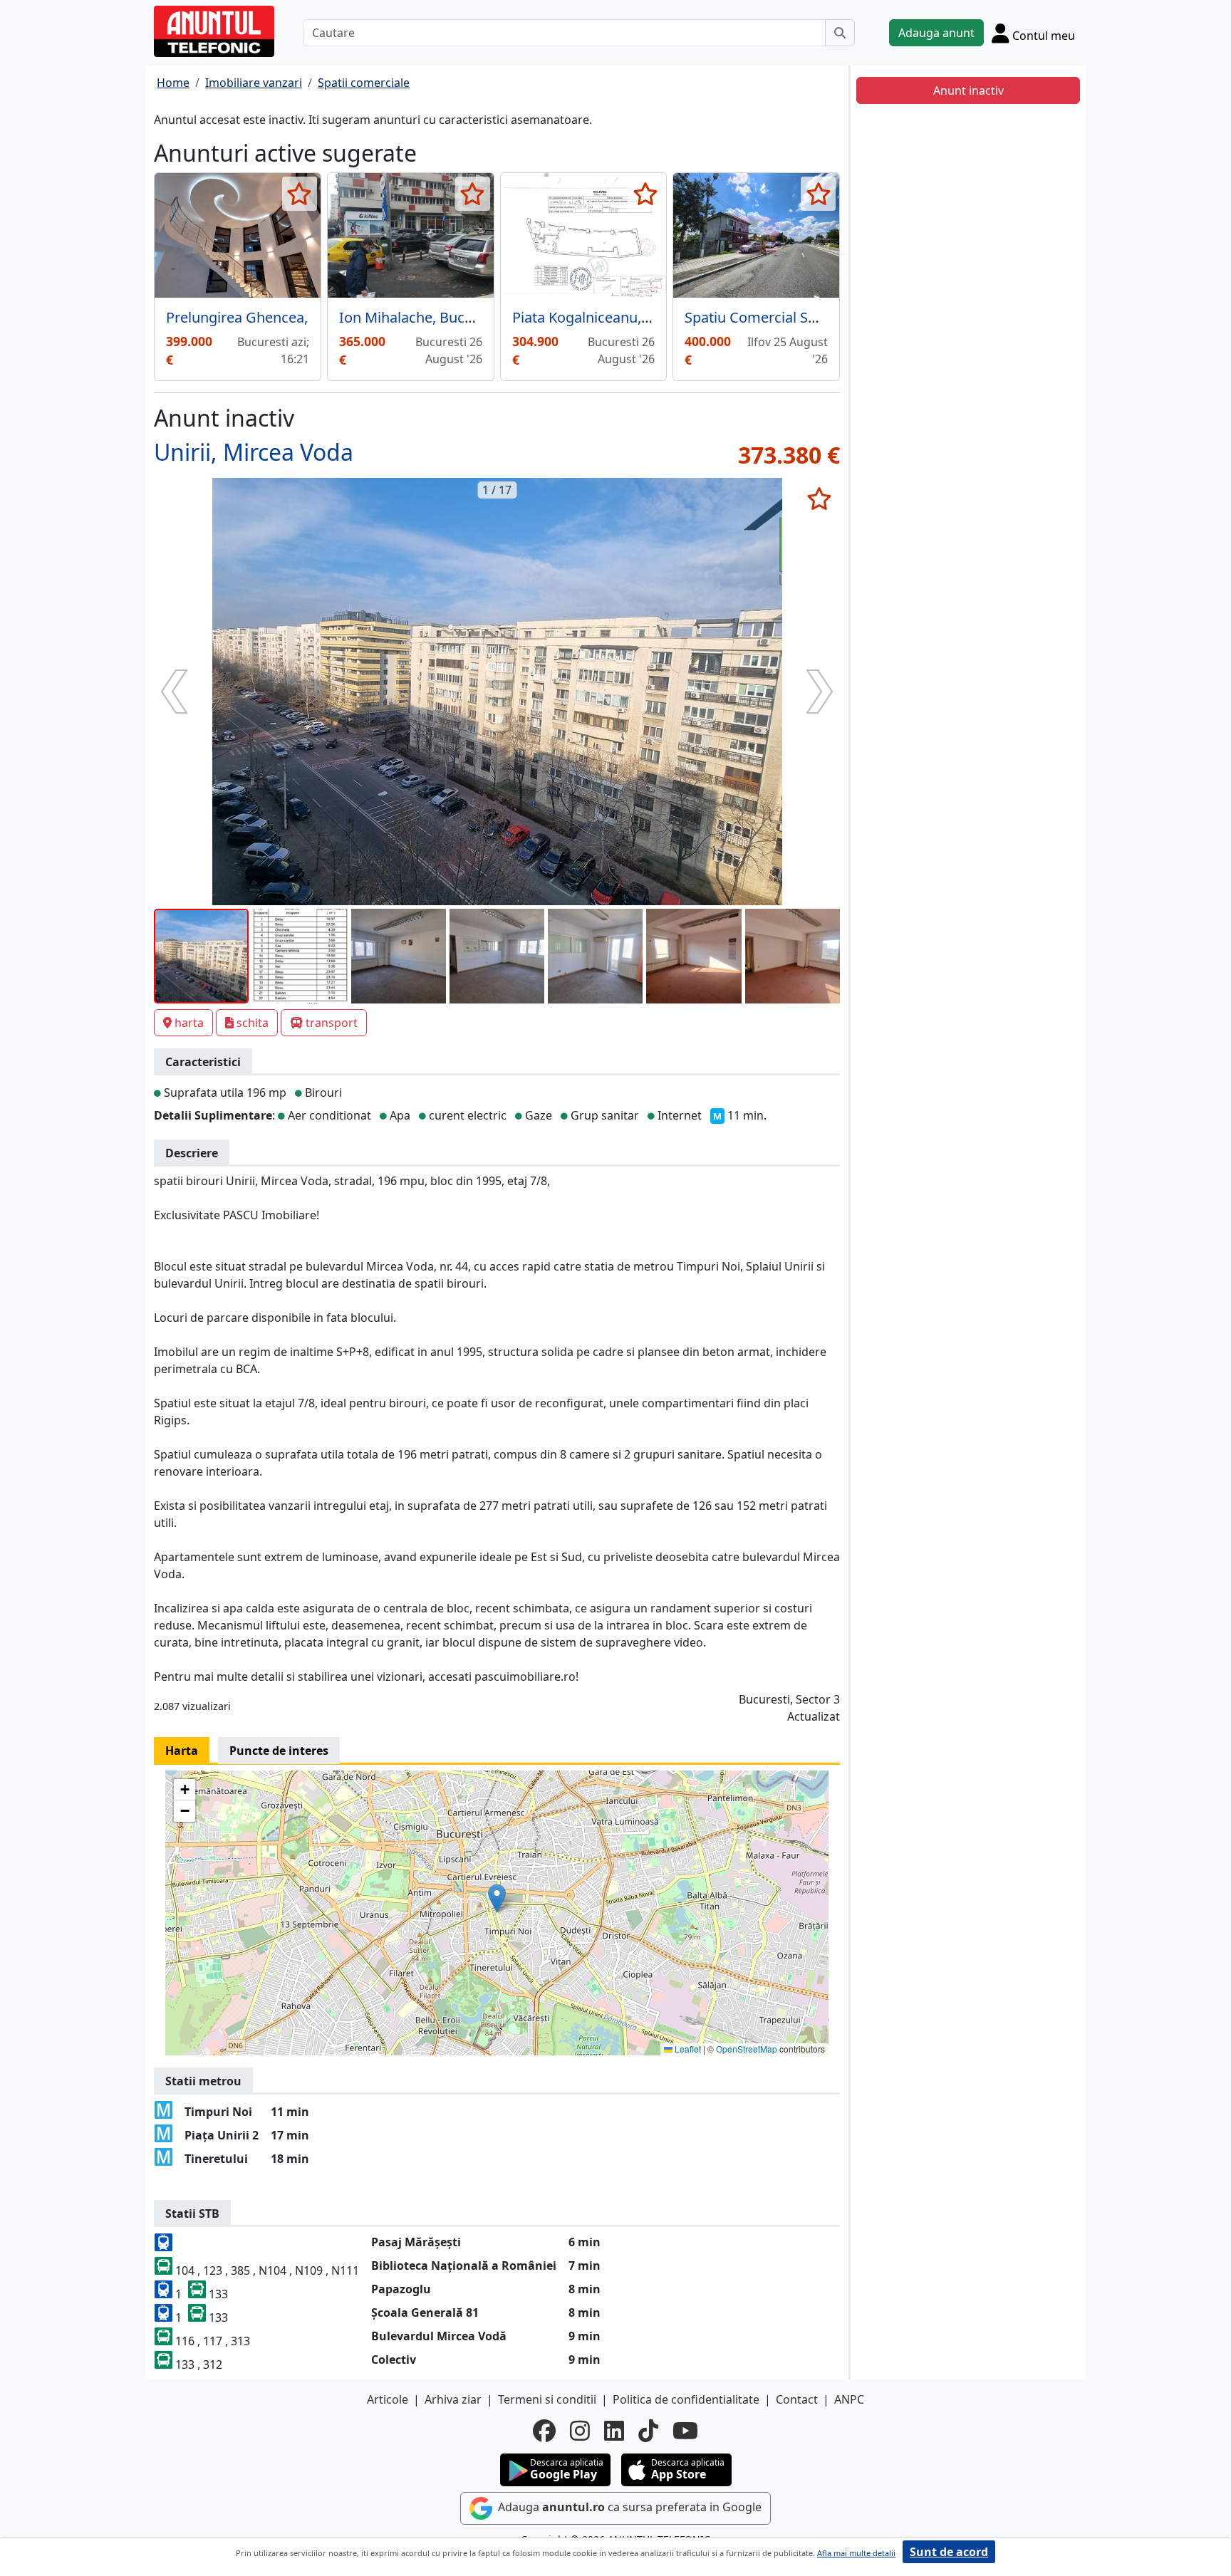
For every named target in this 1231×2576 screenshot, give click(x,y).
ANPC (849, 2399)
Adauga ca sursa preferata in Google (628, 2507)
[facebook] (544, 2431)
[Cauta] (840, 33)
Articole (388, 2399)
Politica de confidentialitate (686, 2399)
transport (332, 1023)
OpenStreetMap (747, 2049)
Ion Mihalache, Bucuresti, (422, 317)
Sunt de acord (949, 2552)
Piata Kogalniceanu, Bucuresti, (612, 317)
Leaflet (687, 2049)
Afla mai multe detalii (856, 2553)
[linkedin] (614, 2431)
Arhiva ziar (453, 2399)
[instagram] (580, 2431)
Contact (797, 2399)
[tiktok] (648, 2431)
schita (253, 1023)
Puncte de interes (279, 1751)
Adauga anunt (936, 33)
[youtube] (685, 2431)
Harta (182, 1751)
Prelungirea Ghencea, (237, 317)
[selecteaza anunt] (300, 194)
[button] (497, 1898)
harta (189, 1023)
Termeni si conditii (547, 2399)
